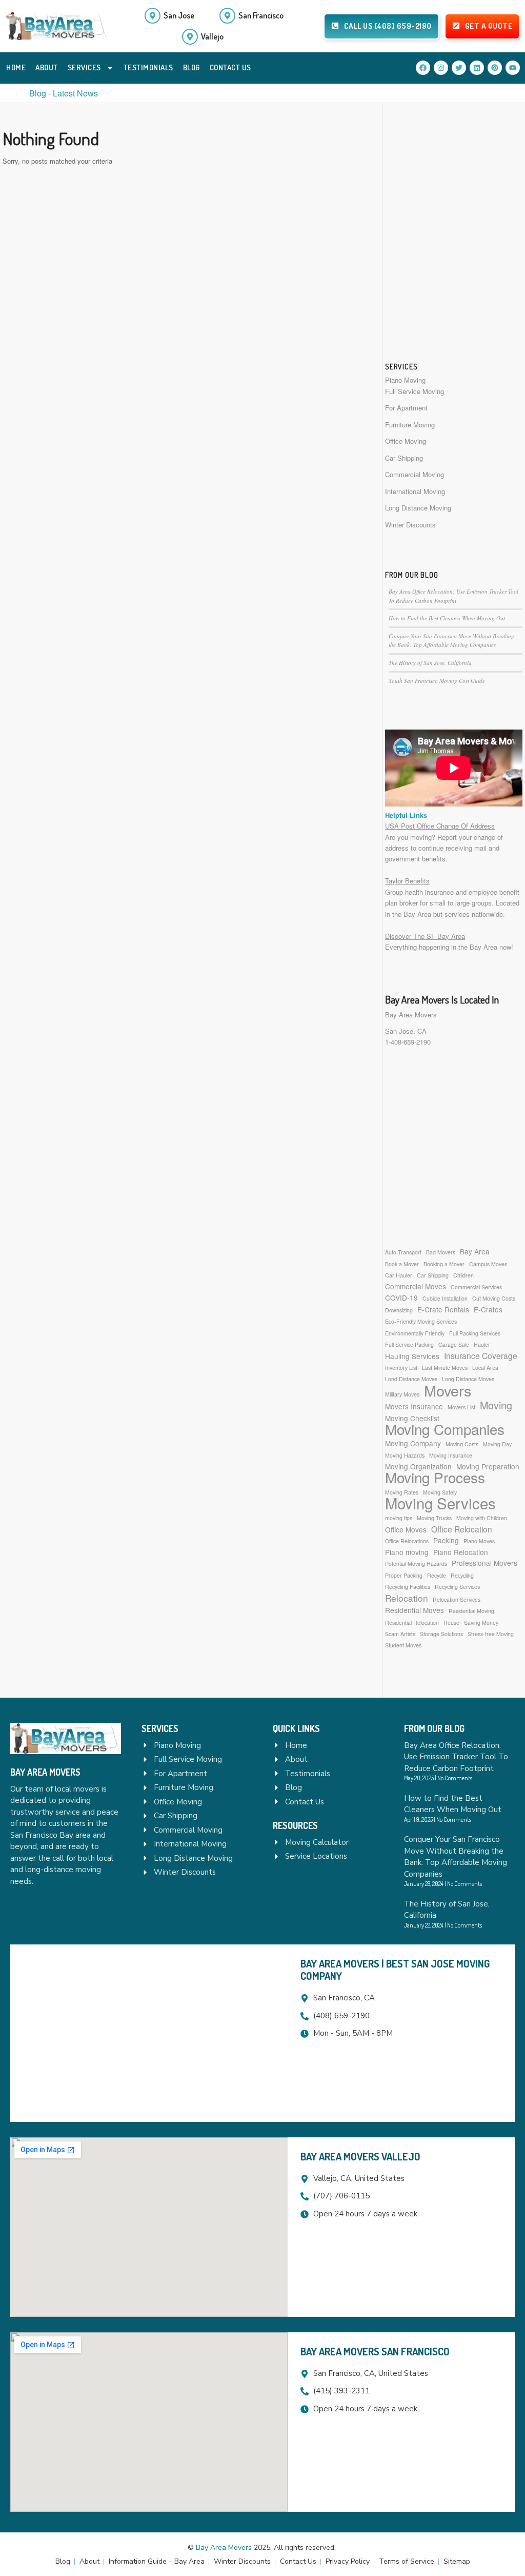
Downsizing (399, 1310)
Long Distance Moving (418, 508)
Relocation (407, 1598)
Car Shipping (404, 458)
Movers (448, 1390)
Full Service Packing (409, 1344)
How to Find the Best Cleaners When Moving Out (447, 618)
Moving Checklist (412, 1418)
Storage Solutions (441, 1634)
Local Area (485, 1368)
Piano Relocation (461, 1552)
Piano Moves (479, 1541)
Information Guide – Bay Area (157, 2561)
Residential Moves (415, 1610)
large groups (473, 903)
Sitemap (457, 2561)
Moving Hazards (405, 1455)
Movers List (461, 1407)
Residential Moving (471, 1611)
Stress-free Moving (491, 1634)
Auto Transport (403, 1252)
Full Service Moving (415, 391)
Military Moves (402, 1394)
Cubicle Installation (445, 1298)
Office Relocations (407, 1541)
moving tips (399, 1518)
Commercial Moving (415, 474)
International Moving (415, 491)
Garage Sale (454, 1344)
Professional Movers (484, 1563)
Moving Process (435, 1477)
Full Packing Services (475, 1333)
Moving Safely (440, 1492)
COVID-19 (401, 1297)
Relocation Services (457, 1599)
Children (463, 1275)
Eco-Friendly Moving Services (421, 1321)
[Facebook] (423, 68)
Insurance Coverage (481, 1356)
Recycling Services (457, 1587)
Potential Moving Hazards (416, 1564)
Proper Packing (404, 1575)
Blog (191, 67)
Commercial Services (476, 1287)
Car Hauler (399, 1275)
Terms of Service (407, 2561)
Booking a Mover (444, 1264)
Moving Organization (418, 1466)
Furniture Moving (410, 425)
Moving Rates (402, 1492)
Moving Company (413, 1443)
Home (16, 67)
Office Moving (406, 441)
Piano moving (407, 1552)
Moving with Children (482, 1518)
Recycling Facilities (408, 1587)
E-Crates (488, 1309)
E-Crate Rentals (443, 1309)
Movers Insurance (414, 1406)
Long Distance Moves (468, 1379)
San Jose (179, 15)
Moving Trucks (434, 1518)
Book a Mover (402, 1264)
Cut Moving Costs (494, 1298)
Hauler (482, 1344)
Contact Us (230, 67)
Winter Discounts (410, 525)
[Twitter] (459, 68)
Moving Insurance (451, 1455)
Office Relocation (462, 1529)
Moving (496, 1405)
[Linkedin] (477, 68)
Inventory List (401, 1368)
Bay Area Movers (411, 1015)
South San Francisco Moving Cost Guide (437, 681)
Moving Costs (462, 1444)
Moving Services (440, 1503)
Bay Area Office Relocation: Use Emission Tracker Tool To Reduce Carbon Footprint (456, 1757)
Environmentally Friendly (415, 1333)
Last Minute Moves (445, 1368)
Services (84, 67)
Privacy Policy (348, 2561)
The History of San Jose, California (430, 663)
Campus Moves (488, 1264)
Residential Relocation (412, 1623)
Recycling (462, 1575)
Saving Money (481, 1623)
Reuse (451, 1623)
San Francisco (261, 15)
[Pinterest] (495, 68)
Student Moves (403, 1645)
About (47, 67)
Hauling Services (412, 1356)
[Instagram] (441, 68)
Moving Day (497, 1444)
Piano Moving (405, 380)
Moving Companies (445, 1429)
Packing (446, 1540)
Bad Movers (441, 1252)
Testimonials (148, 67)
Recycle (437, 1575)
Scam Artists (400, 1634)
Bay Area (475, 1251)
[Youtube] (513, 68)
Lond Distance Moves (411, 1379)
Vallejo (212, 36)
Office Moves (406, 1529)
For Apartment (406, 408)
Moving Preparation (488, 1466)
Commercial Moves (416, 1286)
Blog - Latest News (64, 93)
